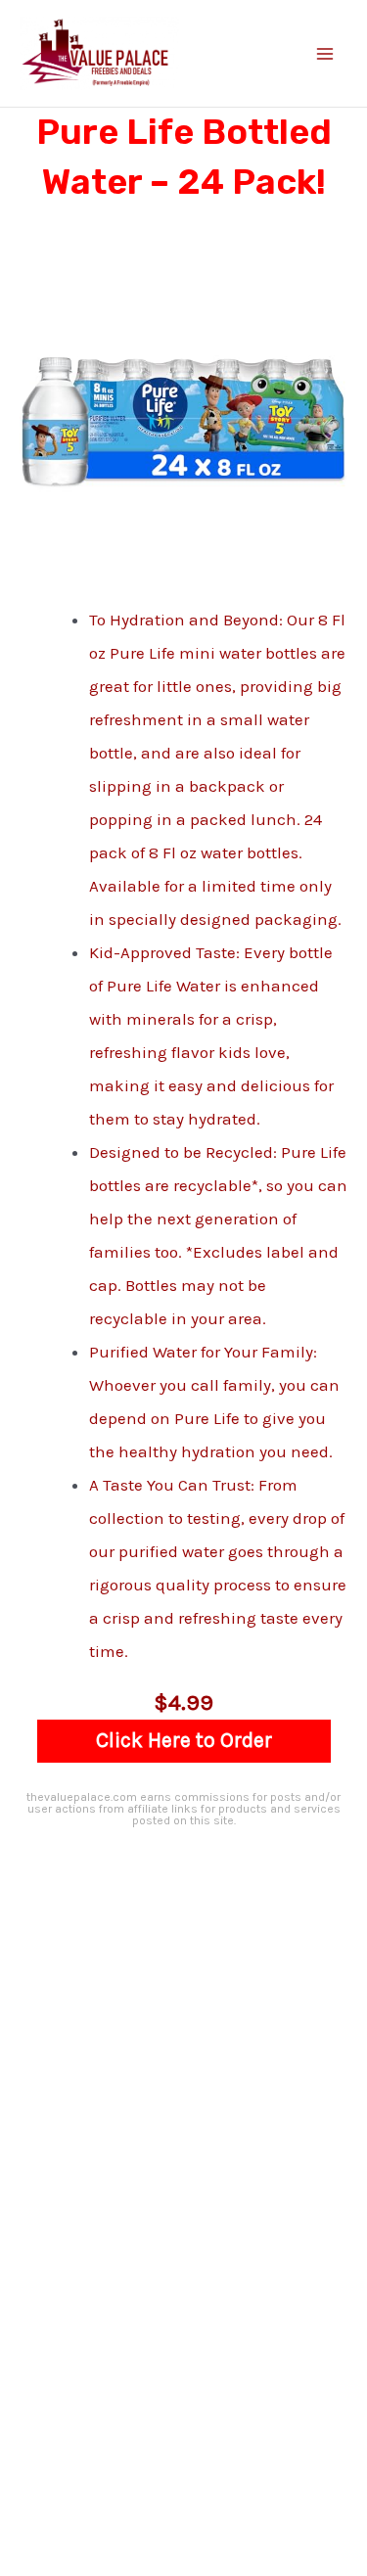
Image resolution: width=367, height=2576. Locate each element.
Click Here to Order (184, 1740)
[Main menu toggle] (326, 54)
